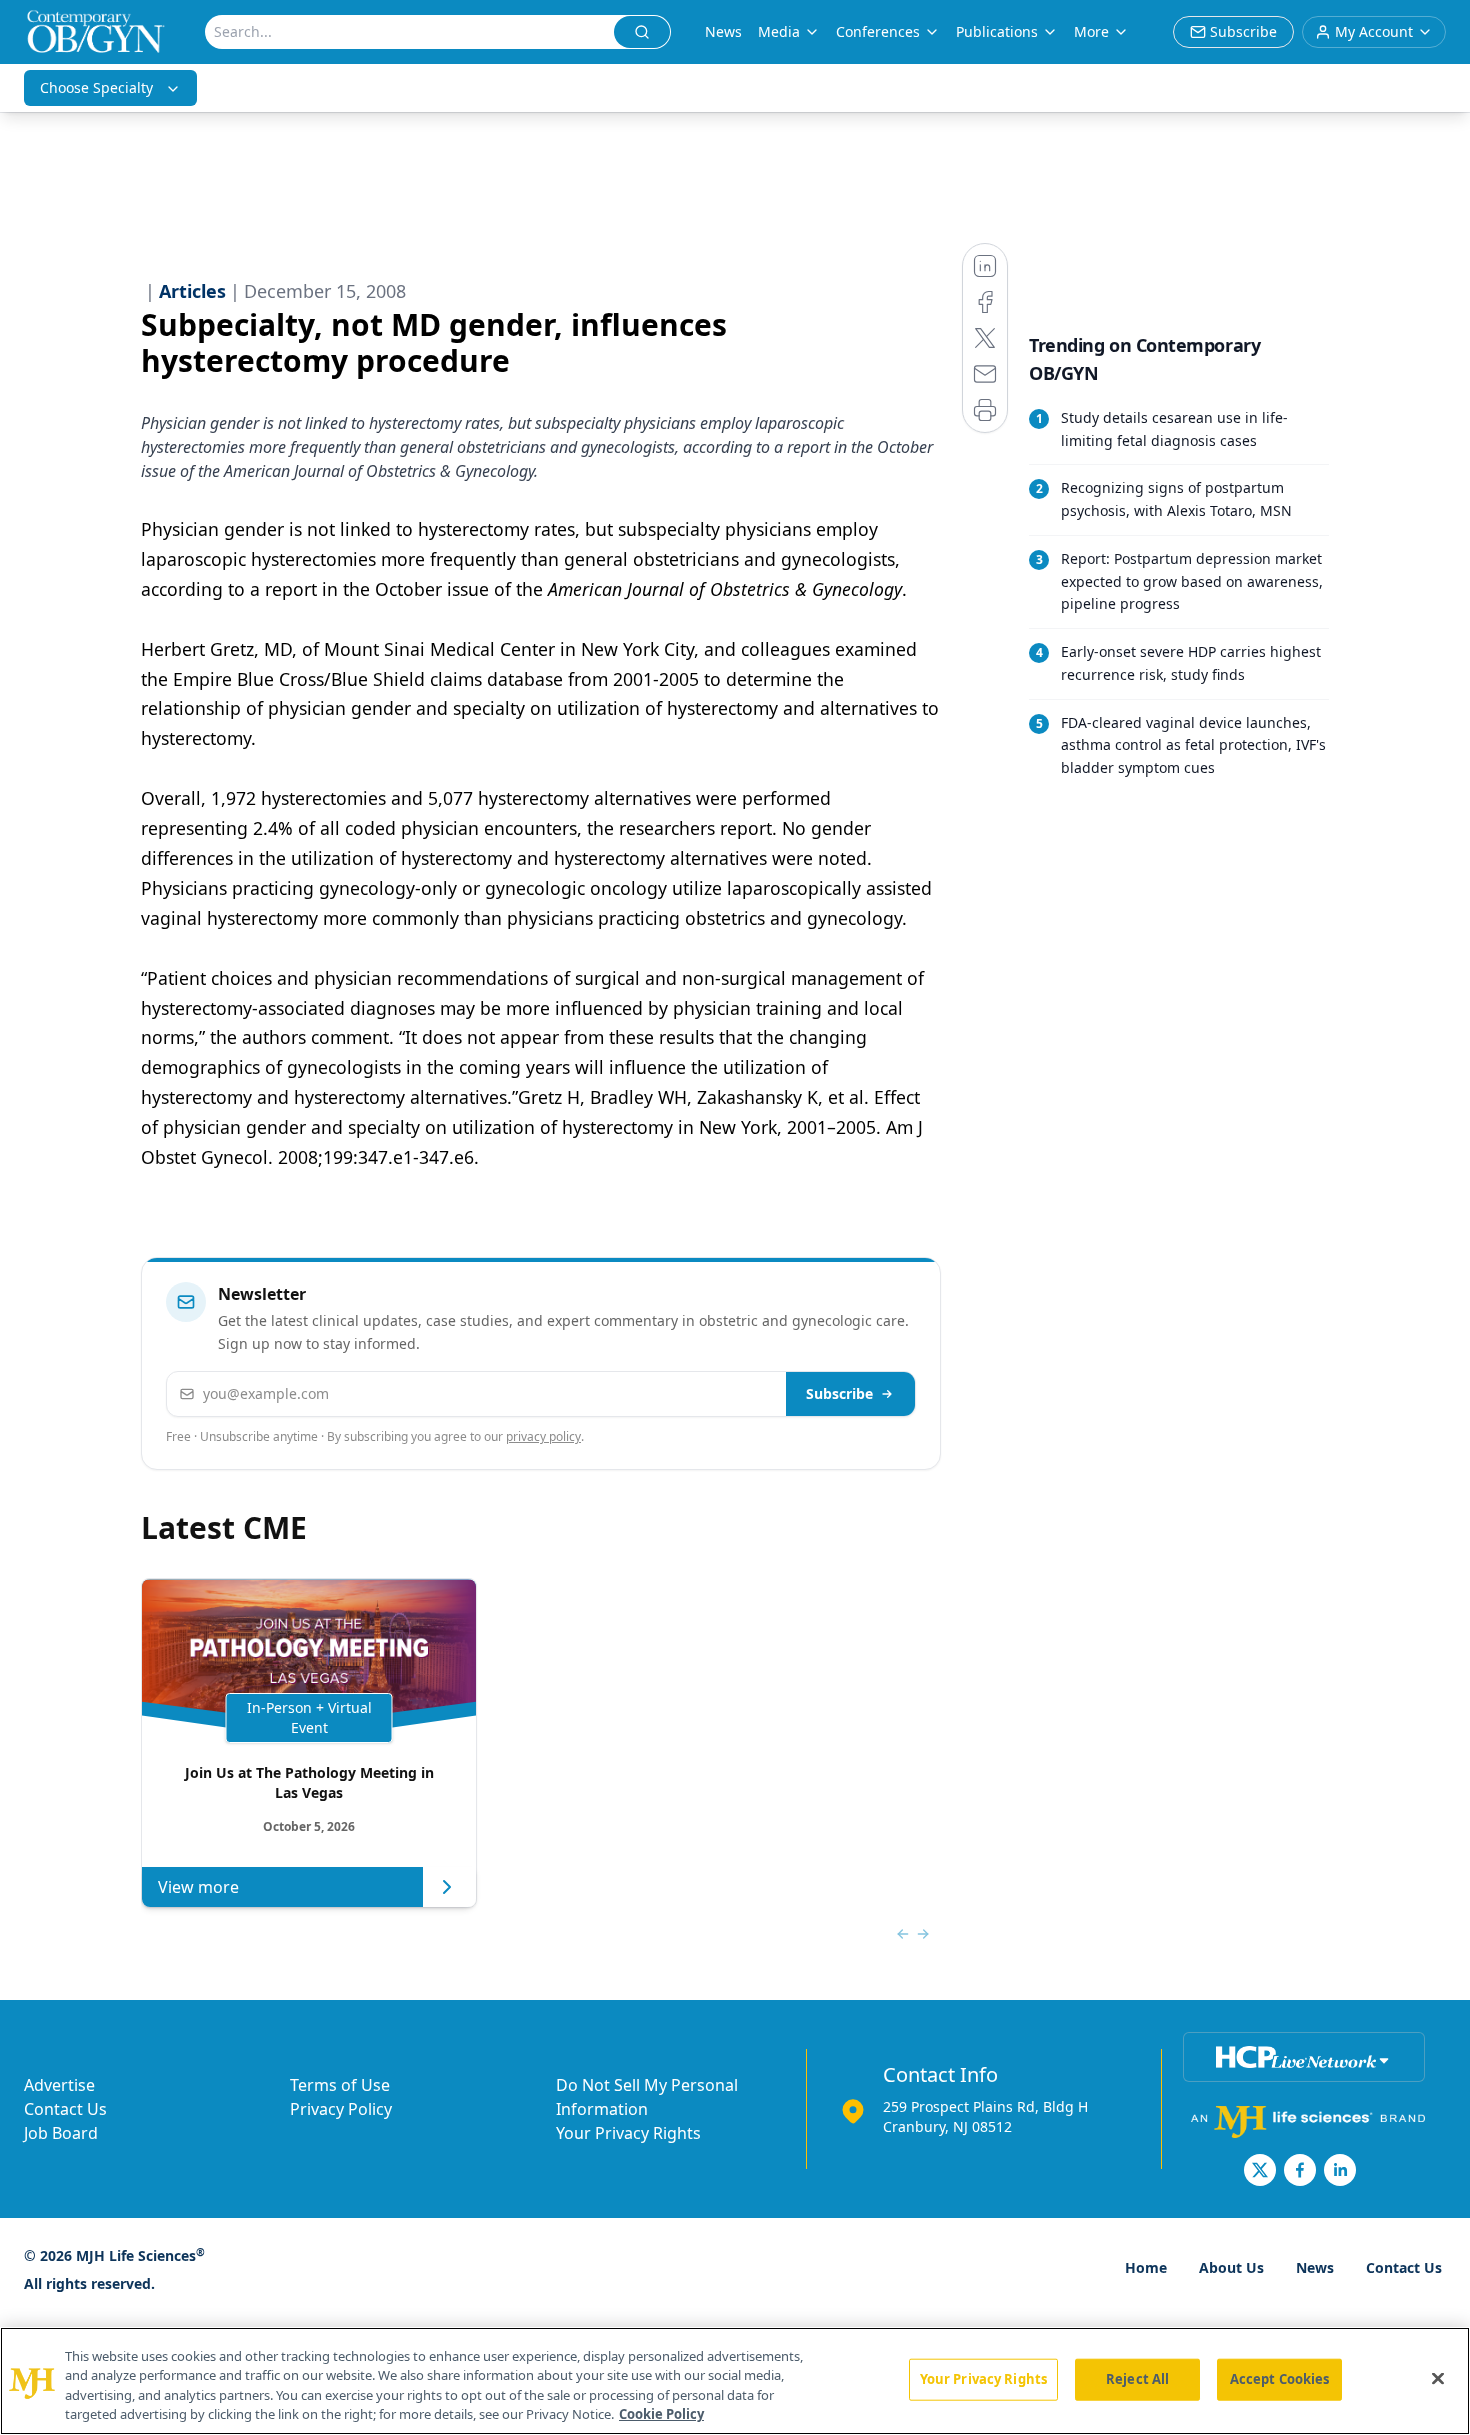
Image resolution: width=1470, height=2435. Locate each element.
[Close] (1438, 2378)
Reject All (1137, 2379)
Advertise (59, 2085)
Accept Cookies (1280, 2379)
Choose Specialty (96, 87)
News (723, 31)
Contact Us (65, 2109)
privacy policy (543, 1436)
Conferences (878, 31)
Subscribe (839, 1393)
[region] (735, 2381)
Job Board (61, 2133)
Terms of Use (340, 2085)
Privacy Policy (341, 2109)
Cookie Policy (661, 2414)
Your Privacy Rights (628, 2133)
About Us (1231, 2267)
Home (1146, 2267)
